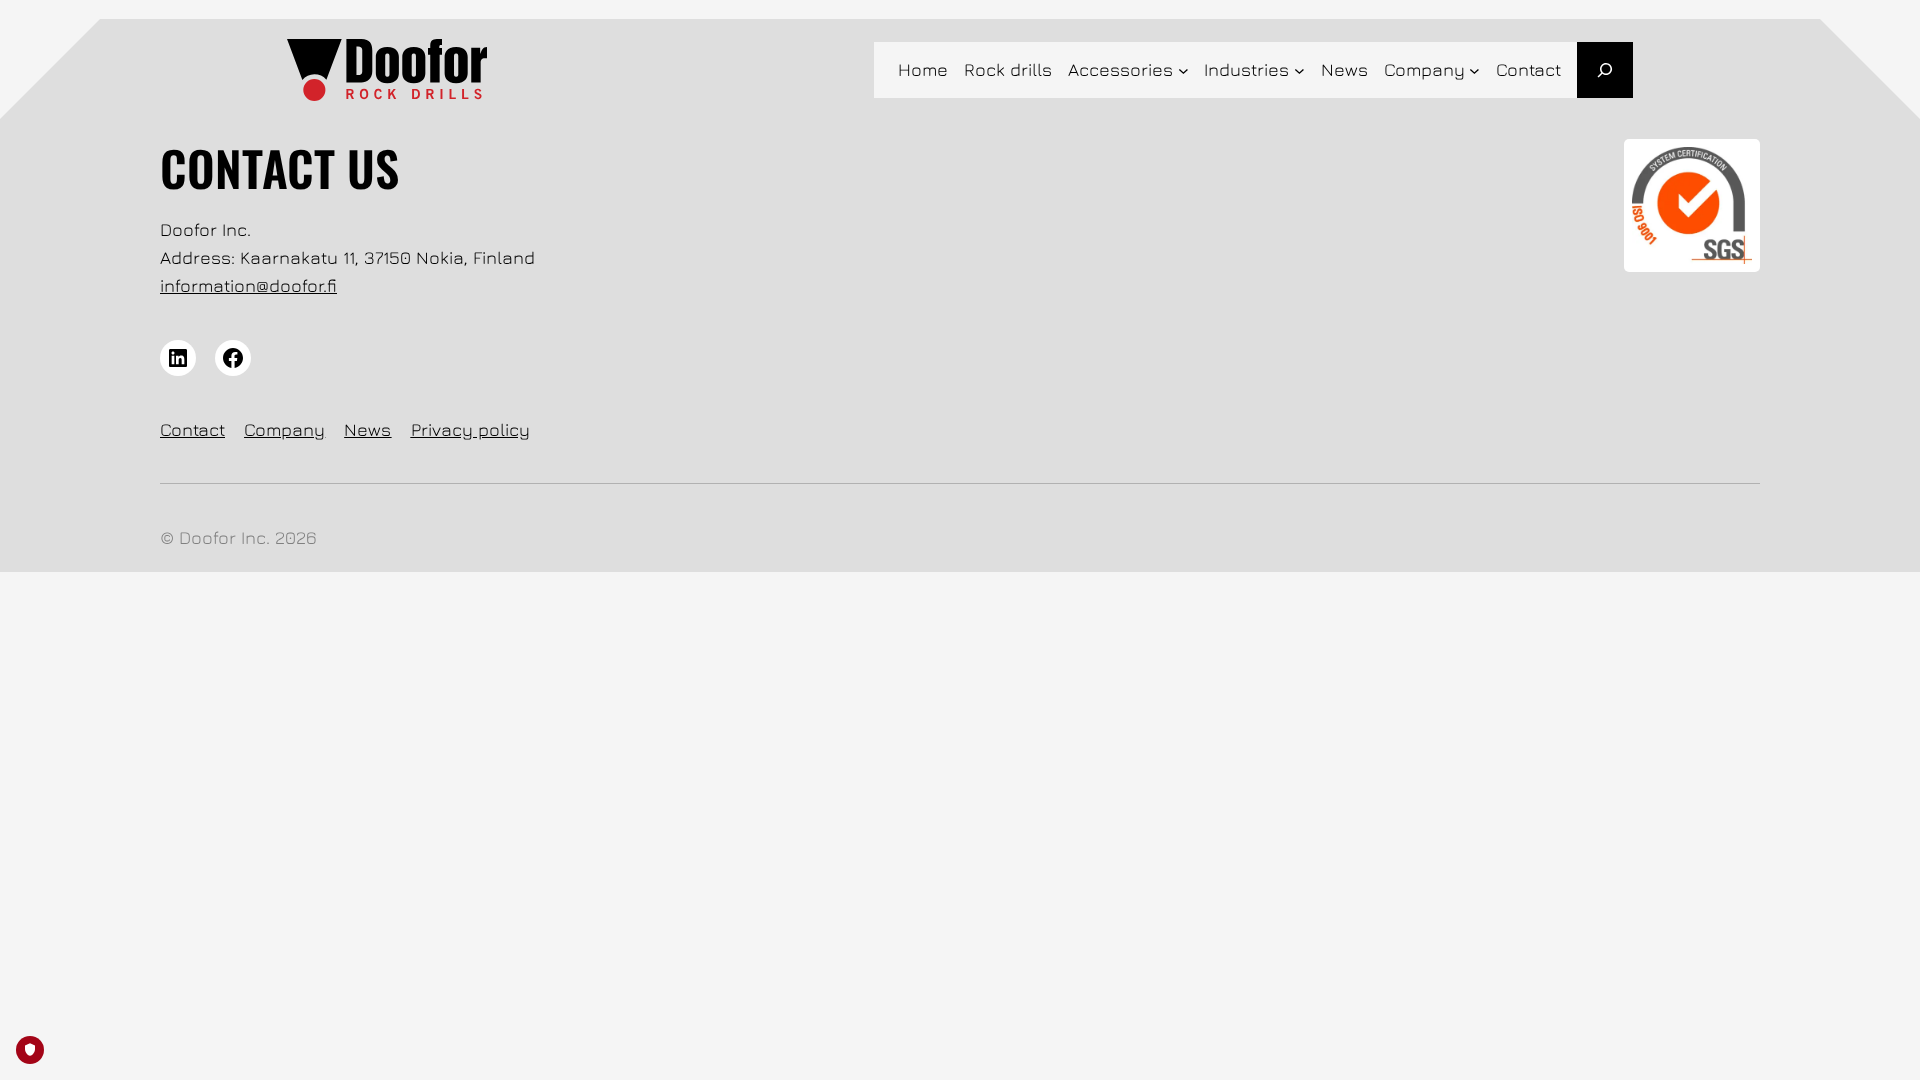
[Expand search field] (1605, 70)
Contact (192, 429)
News (367, 429)
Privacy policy (470, 429)
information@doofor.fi (248, 285)
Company (284, 429)
